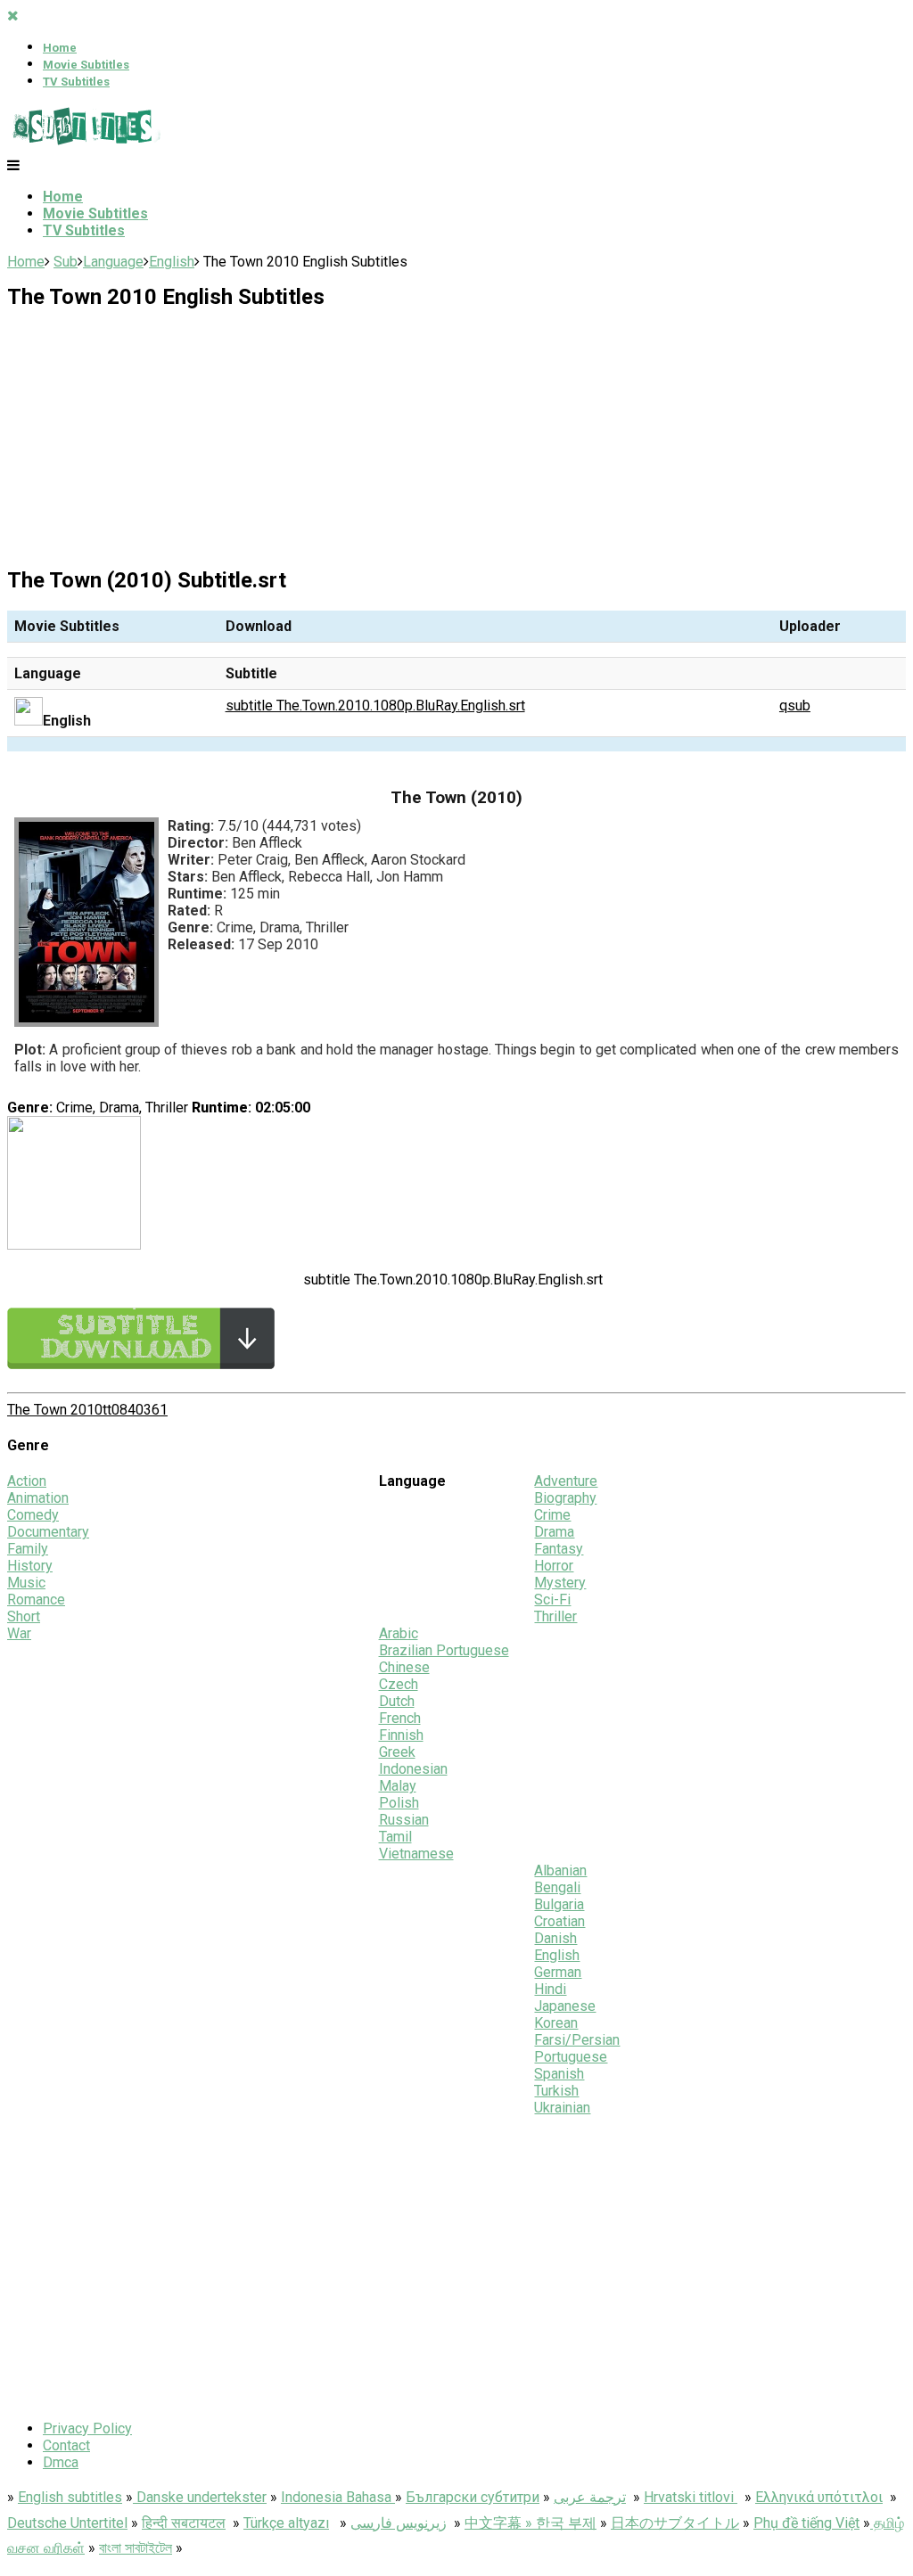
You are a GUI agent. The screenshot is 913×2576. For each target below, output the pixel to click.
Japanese (565, 2006)
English (172, 262)
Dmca (61, 2462)
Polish (399, 1803)
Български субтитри (473, 2497)
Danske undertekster (200, 2497)
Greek (397, 1752)
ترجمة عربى (590, 2497)
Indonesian (413, 1769)
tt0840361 (135, 1410)
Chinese (404, 1667)
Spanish (559, 2074)
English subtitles (70, 2497)
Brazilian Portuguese (444, 1650)
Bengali (557, 1887)
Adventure (566, 1481)
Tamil (395, 1837)
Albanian (560, 1870)
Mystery (560, 1583)
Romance (36, 1600)
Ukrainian (562, 2108)
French (400, 1718)
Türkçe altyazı (286, 2523)
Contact (66, 2445)
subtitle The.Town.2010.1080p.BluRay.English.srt (375, 706)
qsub (795, 706)
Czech (399, 1684)
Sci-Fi (552, 1600)
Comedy (33, 1515)
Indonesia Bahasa (338, 2497)
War (19, 1633)
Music (26, 1583)
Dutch (397, 1701)
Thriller (555, 1616)
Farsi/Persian (577, 2040)
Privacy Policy (87, 2428)
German (558, 1972)
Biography (565, 1498)
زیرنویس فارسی (399, 2523)
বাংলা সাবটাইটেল (136, 2548)
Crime (552, 1515)
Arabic (399, 1633)
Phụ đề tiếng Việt (806, 2523)
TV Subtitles (76, 82)
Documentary (48, 1532)
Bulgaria (559, 1904)
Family (28, 1549)
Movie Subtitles (86, 65)
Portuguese (571, 2057)
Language (113, 262)
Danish (555, 1938)
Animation (38, 1498)
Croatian (559, 1921)
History (30, 1566)
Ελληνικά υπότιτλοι (819, 2497)
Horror (554, 1566)
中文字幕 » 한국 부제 (531, 2523)
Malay (398, 1786)
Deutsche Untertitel (67, 2523)
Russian (404, 1820)
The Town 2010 (55, 1410)
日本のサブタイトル (675, 2523)
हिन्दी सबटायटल (184, 2523)
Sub (66, 262)
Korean (556, 2023)
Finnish (401, 1735)
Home (60, 48)
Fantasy (559, 1549)
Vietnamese (416, 1854)
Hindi (550, 1989)
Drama (554, 1532)
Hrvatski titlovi (691, 2497)
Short (24, 1616)
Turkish (556, 2091)
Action (27, 1481)
